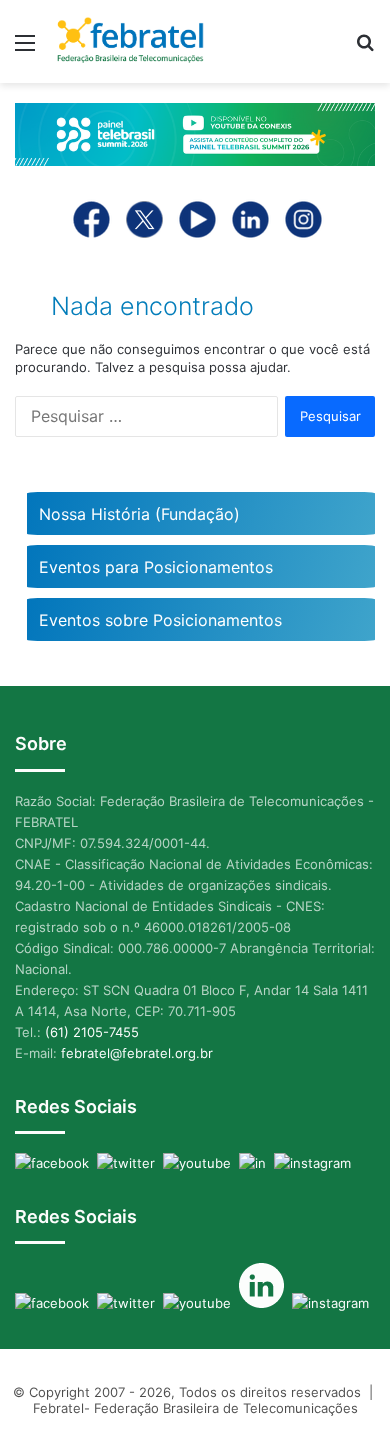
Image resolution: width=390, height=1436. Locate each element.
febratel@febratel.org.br (137, 1053)
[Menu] (25, 49)
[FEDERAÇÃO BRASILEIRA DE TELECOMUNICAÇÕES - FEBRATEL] (130, 41)
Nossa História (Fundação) (139, 514)
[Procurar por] (365, 49)
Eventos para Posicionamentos (156, 567)
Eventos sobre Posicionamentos (160, 620)
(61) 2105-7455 (92, 1032)
